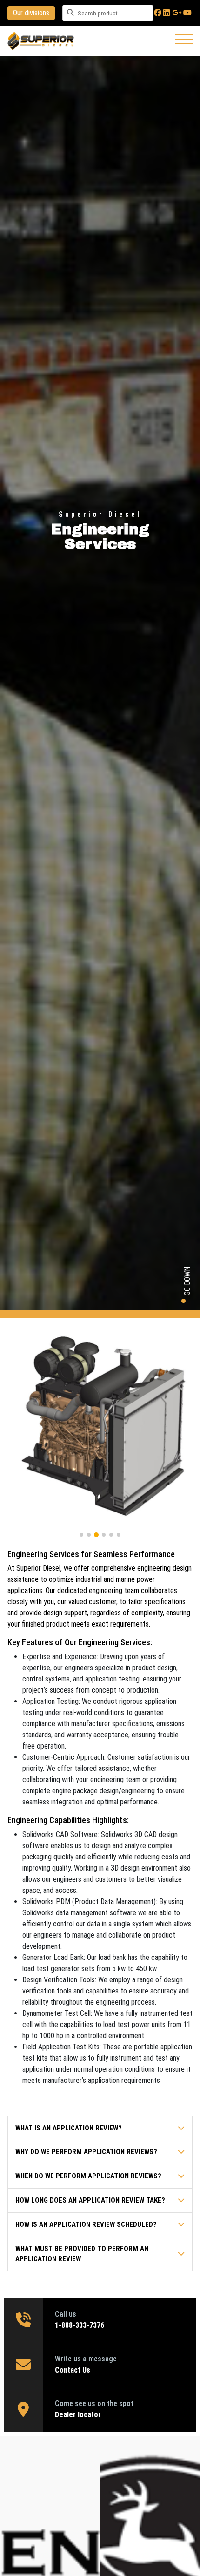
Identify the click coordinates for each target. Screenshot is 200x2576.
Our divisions (31, 13)
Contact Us (73, 2370)
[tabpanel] (100, 1427)
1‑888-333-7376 (80, 2325)
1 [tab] (81, 1535)
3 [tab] (96, 1535)
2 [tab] (89, 1535)
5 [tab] (111, 1535)
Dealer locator (79, 2415)
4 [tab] (104, 1535)
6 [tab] (119, 1535)
